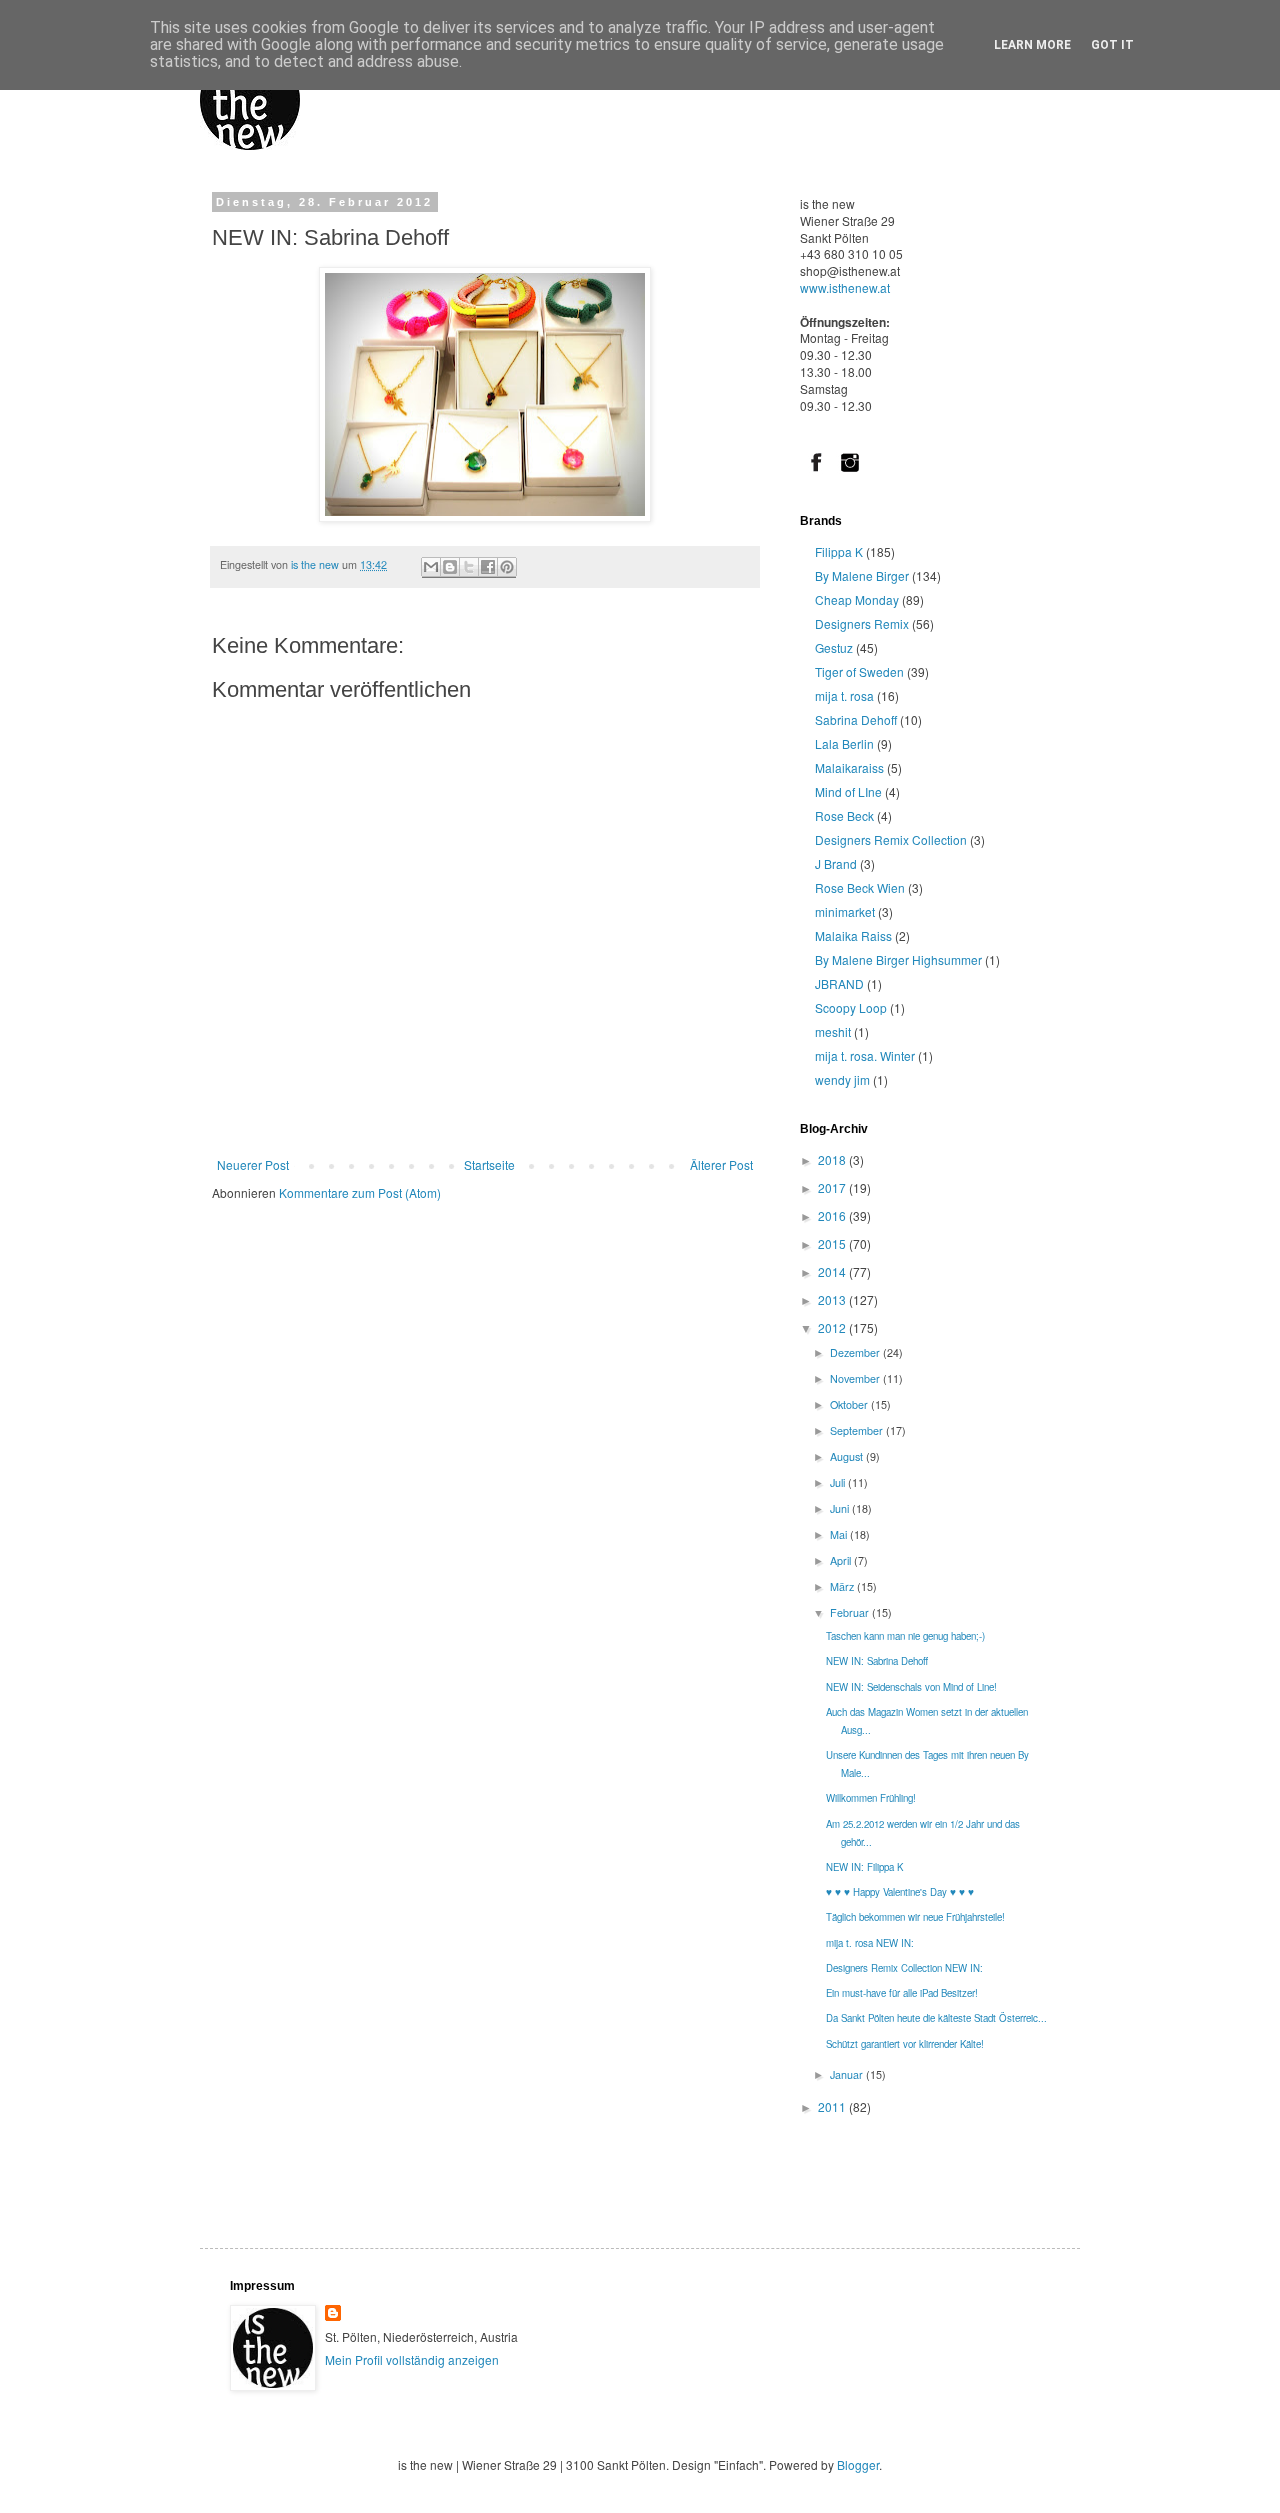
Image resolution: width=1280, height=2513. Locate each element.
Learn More (1032, 45)
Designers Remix (862, 623)
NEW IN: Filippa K (864, 1867)
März (843, 1586)
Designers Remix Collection (891, 839)
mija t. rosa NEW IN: (870, 1943)
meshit (833, 1031)
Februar (851, 1612)
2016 (833, 1215)
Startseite (489, 1164)
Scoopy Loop (851, 1007)
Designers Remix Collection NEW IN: (904, 1968)
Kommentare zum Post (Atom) (360, 1192)
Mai (840, 1534)
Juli (839, 1482)
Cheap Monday (857, 599)
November (856, 1378)
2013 (833, 1299)
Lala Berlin (844, 743)
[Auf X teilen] (469, 567)
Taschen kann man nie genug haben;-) (905, 1636)
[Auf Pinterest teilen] (507, 567)
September (858, 1430)
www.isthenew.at (845, 287)
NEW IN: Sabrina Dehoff (877, 1661)
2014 (833, 1271)
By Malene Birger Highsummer (898, 959)
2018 (833, 1159)
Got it (1112, 45)
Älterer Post (721, 1164)
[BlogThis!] (450, 567)
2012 (833, 1327)
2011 (833, 2106)
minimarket (845, 911)
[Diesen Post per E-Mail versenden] (431, 567)
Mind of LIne (848, 791)
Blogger (858, 2464)
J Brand (836, 863)
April (842, 1560)
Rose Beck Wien (860, 887)
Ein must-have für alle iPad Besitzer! (902, 1993)
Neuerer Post (253, 1164)
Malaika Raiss (853, 935)
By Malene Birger (862, 575)
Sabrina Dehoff (856, 719)
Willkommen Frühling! (871, 1798)
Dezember (856, 1352)
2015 (833, 1243)
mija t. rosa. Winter (865, 1055)
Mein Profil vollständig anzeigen (412, 2359)
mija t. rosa (844, 695)
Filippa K (839, 551)
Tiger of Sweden (859, 671)
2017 (833, 1187)
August (848, 1456)
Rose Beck (844, 815)
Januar (848, 2074)
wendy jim (842, 1079)
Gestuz (834, 647)
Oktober (850, 1404)
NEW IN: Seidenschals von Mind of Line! (911, 1687)
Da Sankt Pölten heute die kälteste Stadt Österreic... (936, 2018)
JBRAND (839, 983)
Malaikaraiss (849, 767)
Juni (841, 1508)
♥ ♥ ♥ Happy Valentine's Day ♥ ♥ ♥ (900, 1892)
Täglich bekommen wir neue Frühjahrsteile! (915, 1917)
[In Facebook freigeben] (488, 567)
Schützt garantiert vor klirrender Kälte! (905, 2044)
